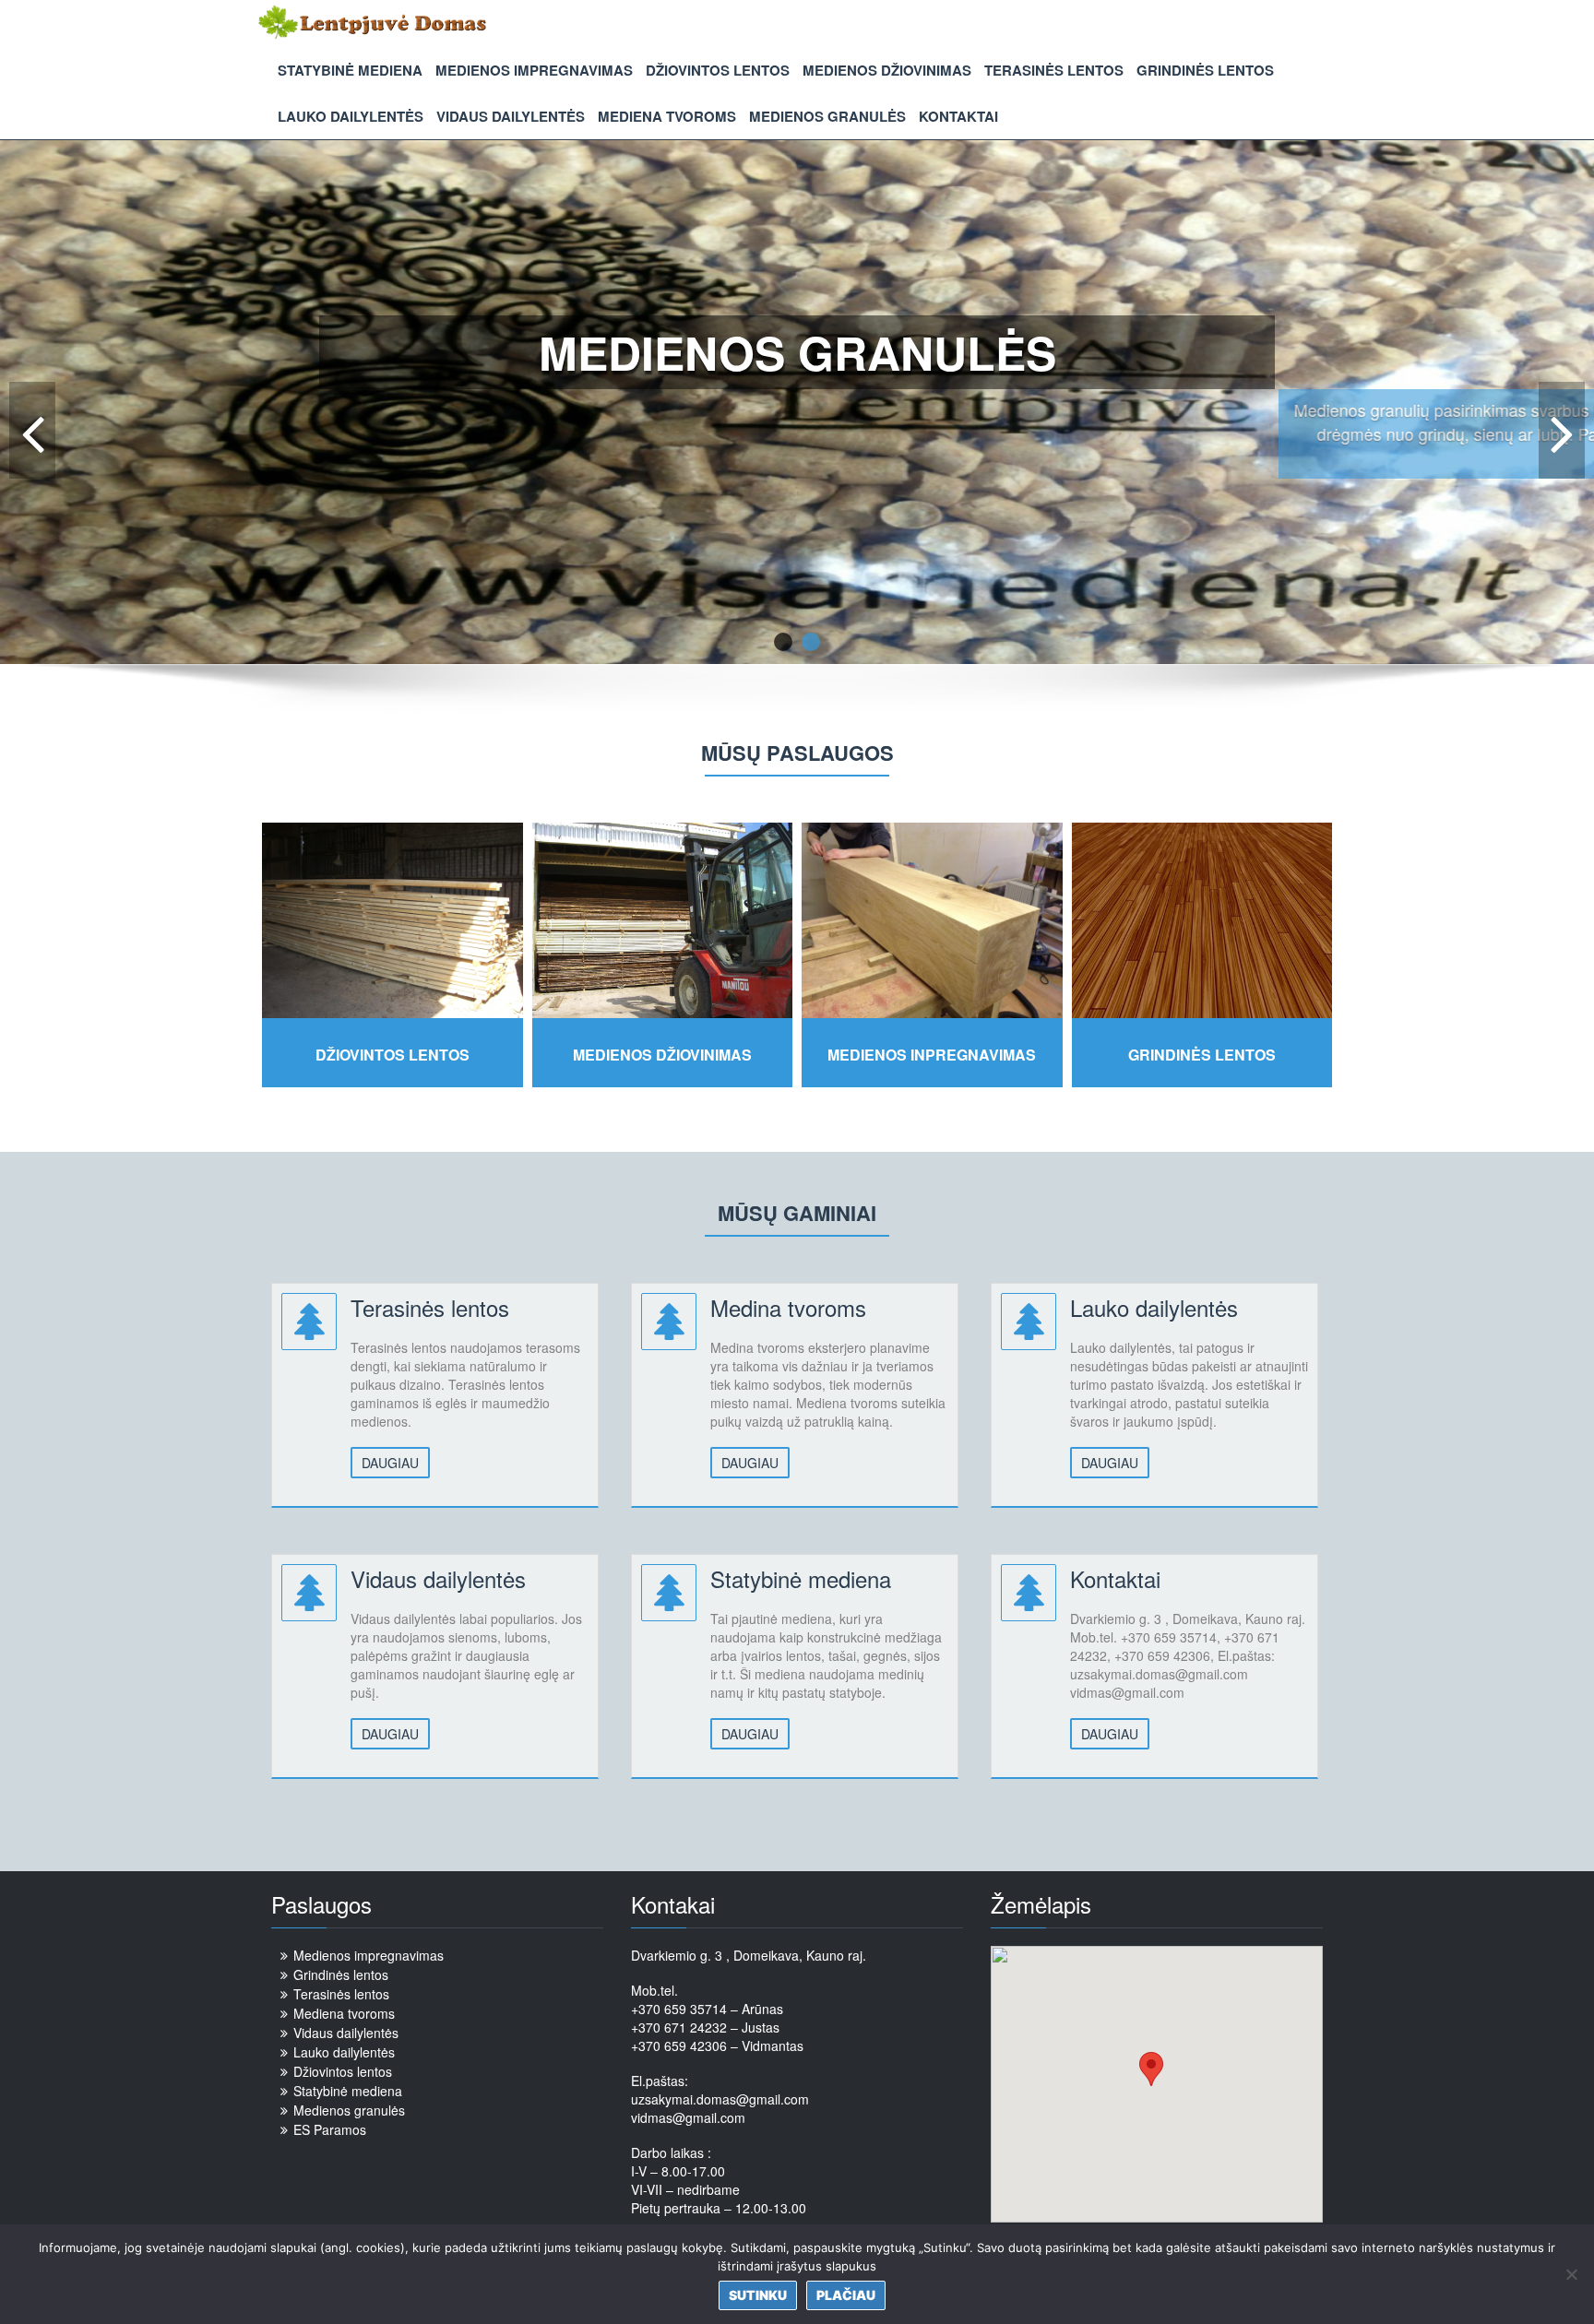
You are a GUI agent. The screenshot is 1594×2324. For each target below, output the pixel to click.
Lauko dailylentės (351, 116)
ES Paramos (330, 2129)
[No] (1571, 2274)
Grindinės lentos (1205, 70)
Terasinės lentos (1054, 70)
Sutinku (758, 2295)
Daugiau (390, 1463)
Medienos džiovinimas (887, 70)
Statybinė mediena (350, 70)
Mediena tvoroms (667, 116)
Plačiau (797, 521)
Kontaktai (958, 116)
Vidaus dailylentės (511, 116)
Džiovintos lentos (718, 70)
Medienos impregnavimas (534, 70)
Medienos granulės (827, 116)
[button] (1151, 2069)
